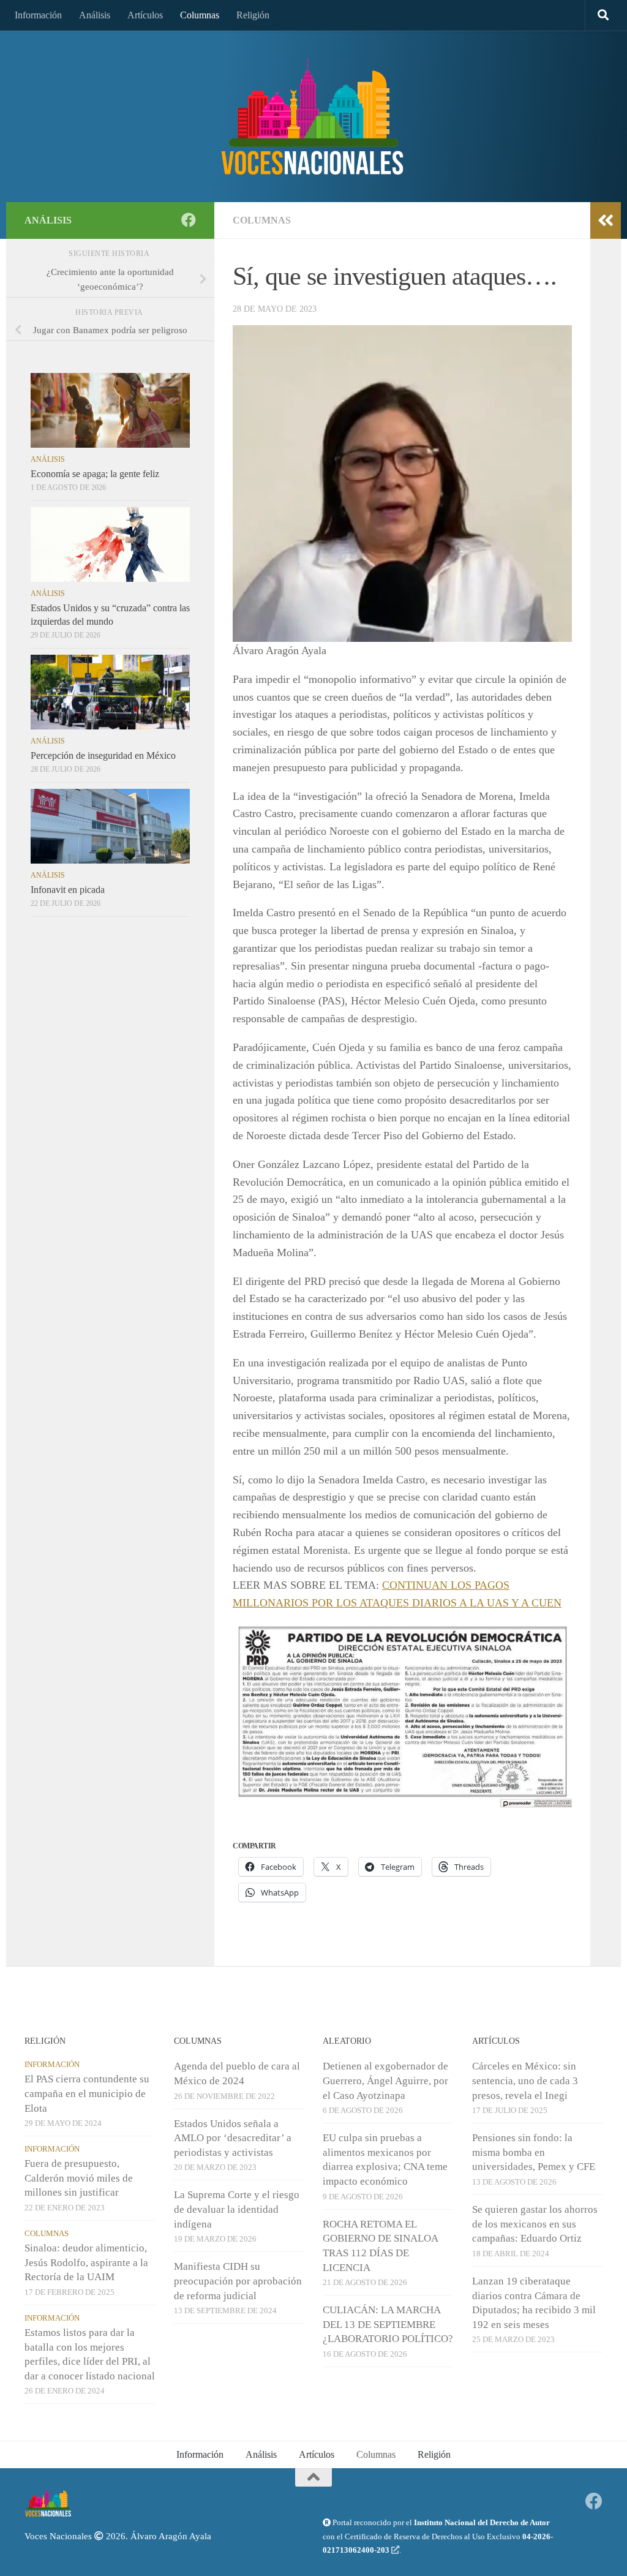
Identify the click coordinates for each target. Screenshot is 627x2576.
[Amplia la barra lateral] (606, 220)
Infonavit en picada (68, 890)
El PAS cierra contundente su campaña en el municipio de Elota (87, 2093)
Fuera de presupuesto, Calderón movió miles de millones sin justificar (79, 2178)
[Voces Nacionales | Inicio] (313, 116)
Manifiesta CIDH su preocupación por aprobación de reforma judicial (238, 2281)
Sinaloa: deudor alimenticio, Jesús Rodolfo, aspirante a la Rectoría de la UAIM (86, 2262)
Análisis (95, 15)
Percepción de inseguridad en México (103, 755)
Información (38, 15)
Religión (253, 15)
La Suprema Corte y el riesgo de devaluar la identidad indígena (237, 2209)
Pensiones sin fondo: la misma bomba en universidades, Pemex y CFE (534, 2152)
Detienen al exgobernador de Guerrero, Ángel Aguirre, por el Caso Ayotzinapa (385, 2081)
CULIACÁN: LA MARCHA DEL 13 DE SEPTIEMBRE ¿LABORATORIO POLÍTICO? (388, 2324)
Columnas (200, 15)
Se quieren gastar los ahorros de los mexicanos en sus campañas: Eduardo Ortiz (535, 2224)
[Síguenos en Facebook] (189, 220)
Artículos (145, 15)
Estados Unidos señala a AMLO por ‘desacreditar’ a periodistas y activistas (233, 2138)
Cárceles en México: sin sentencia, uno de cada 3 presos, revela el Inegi (525, 2081)
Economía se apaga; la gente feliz (95, 474)
